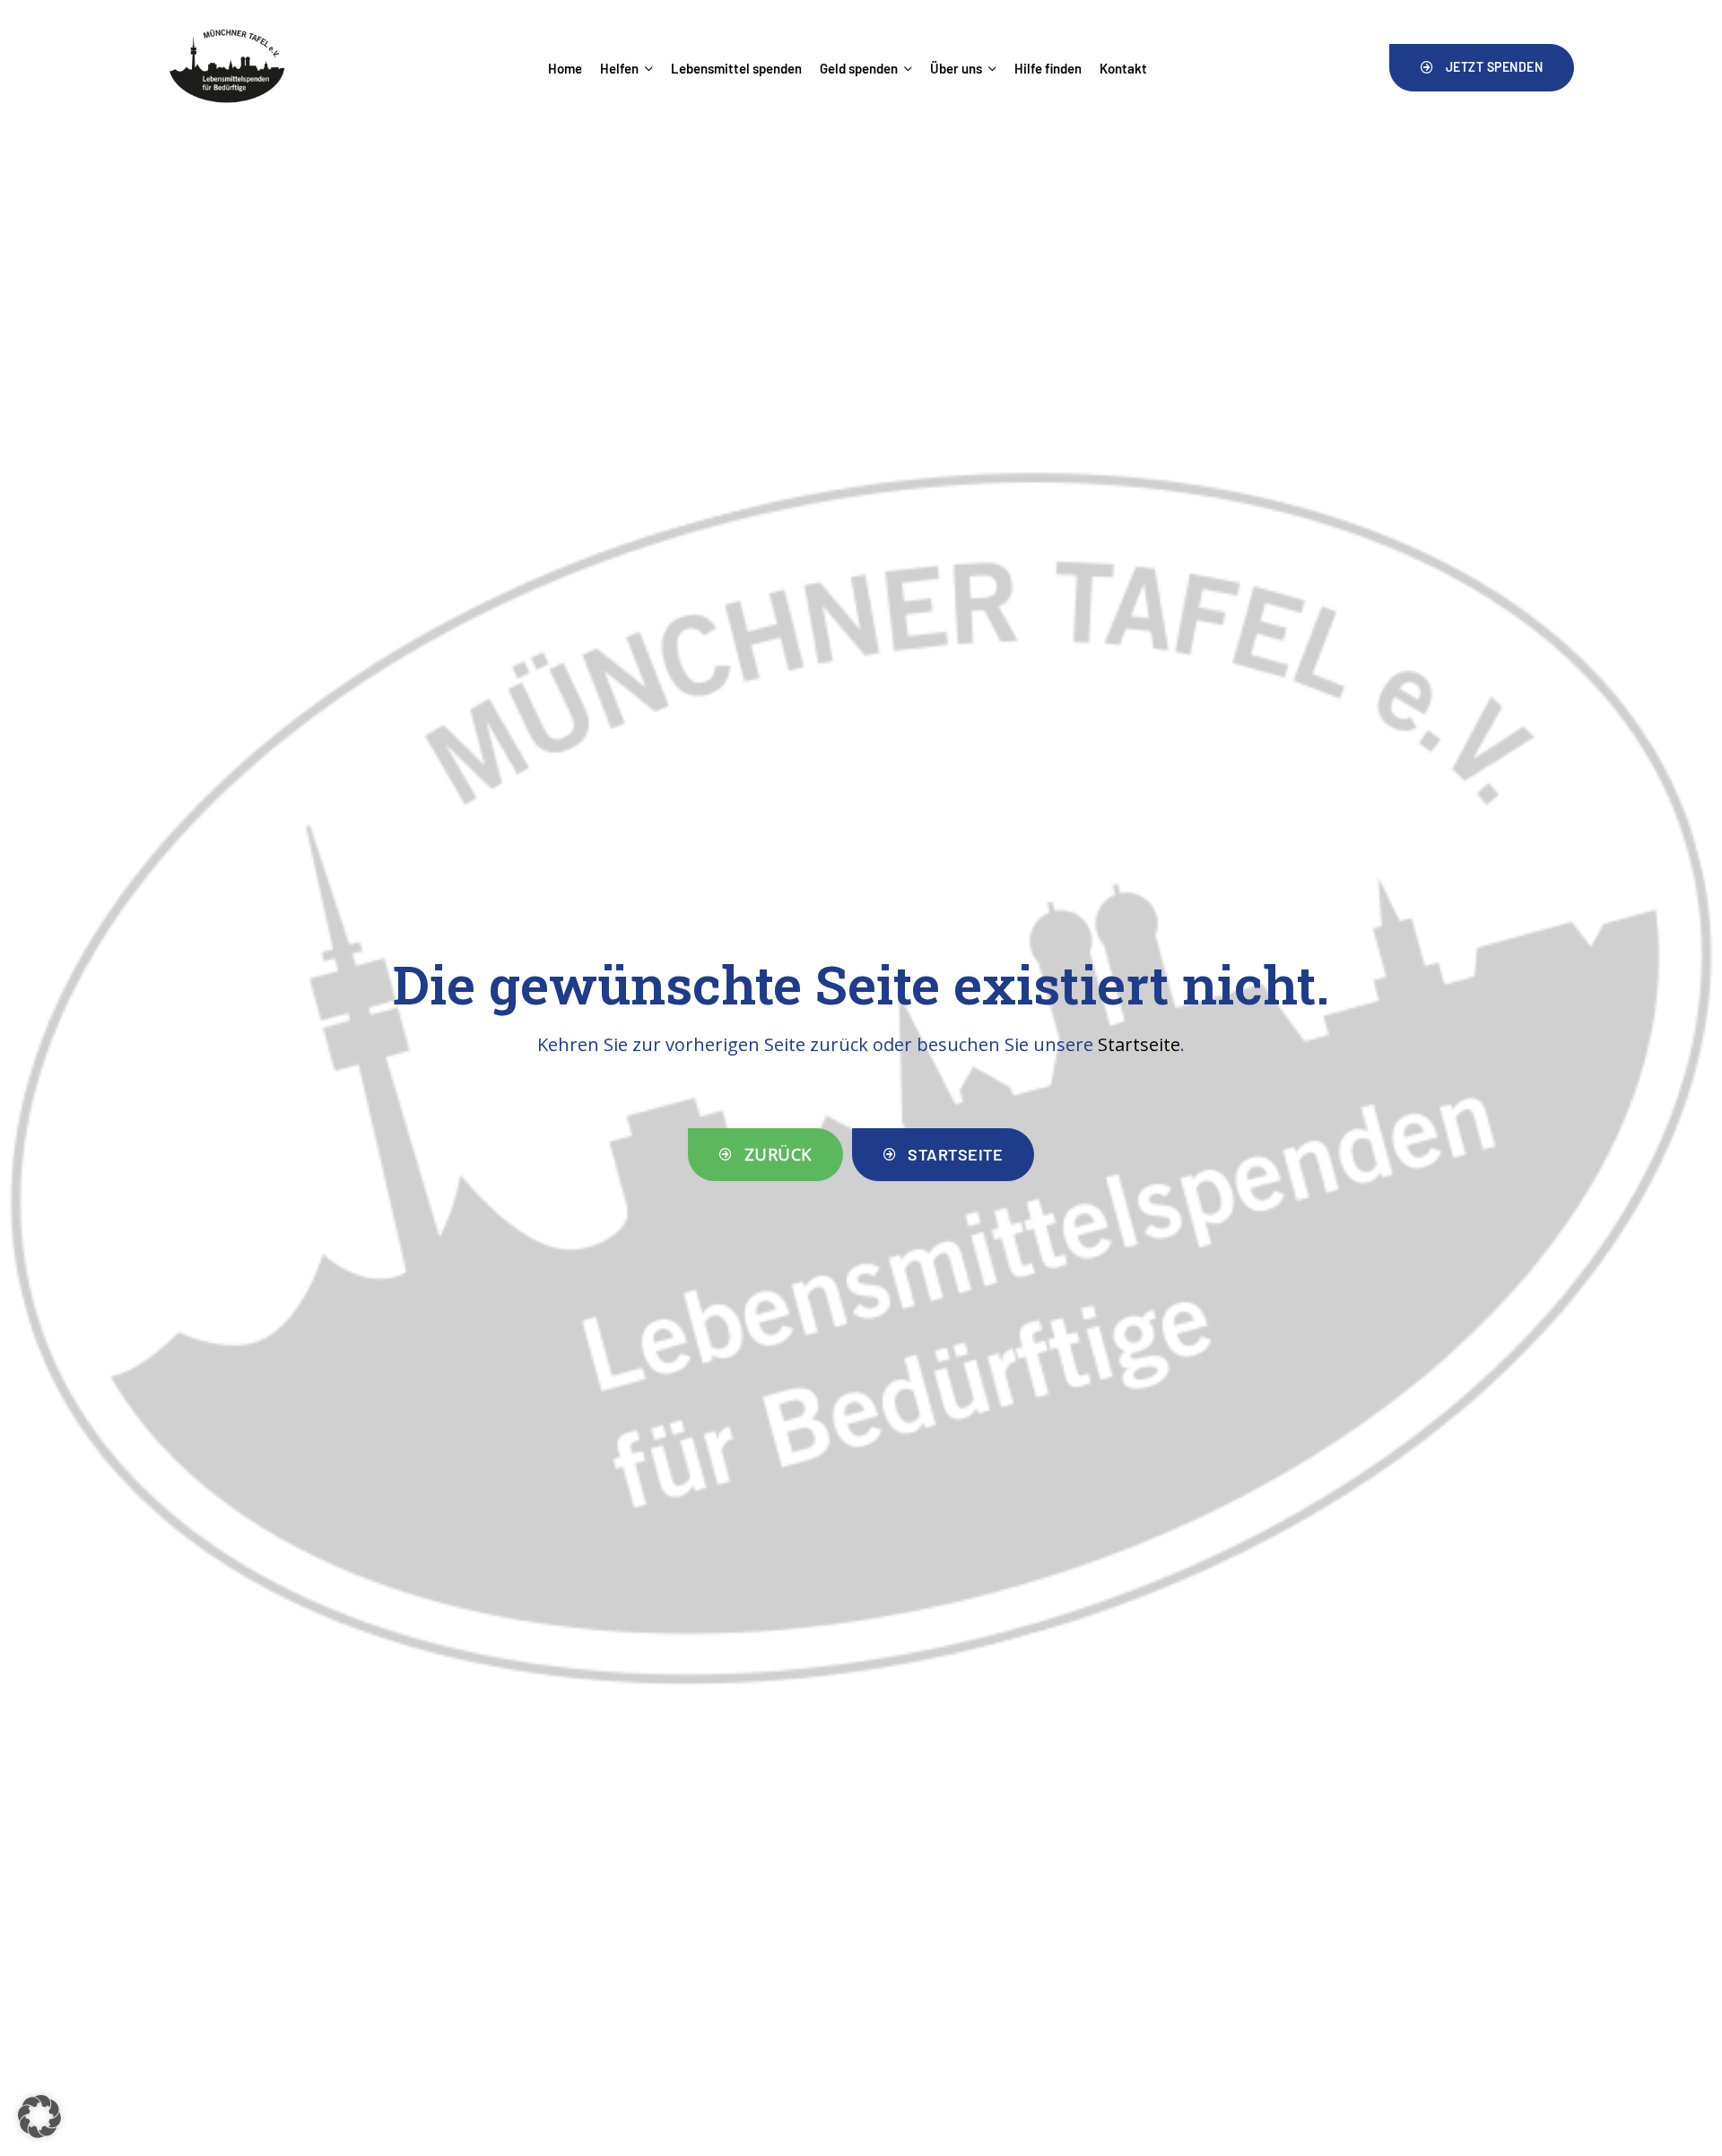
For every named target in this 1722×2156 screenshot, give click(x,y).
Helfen (619, 68)
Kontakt (1123, 68)
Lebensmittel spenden (736, 68)
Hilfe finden (1048, 68)
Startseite (1139, 1044)
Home (565, 68)
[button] (1482, 67)
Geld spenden (859, 68)
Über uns (956, 68)
